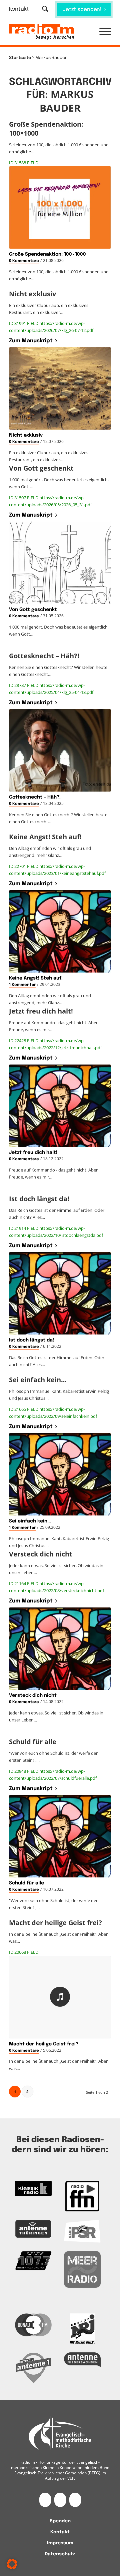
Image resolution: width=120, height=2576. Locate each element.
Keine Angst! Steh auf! (36, 978)
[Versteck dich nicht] (60, 1649)
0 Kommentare (24, 261)
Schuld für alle (26, 1883)
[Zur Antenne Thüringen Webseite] (33, 2229)
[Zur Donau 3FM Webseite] (33, 2325)
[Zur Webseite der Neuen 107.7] (33, 2261)
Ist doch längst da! (31, 1340)
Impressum (60, 2543)
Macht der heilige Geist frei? (44, 2044)
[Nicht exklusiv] (60, 388)
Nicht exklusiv (26, 435)
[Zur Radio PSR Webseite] (82, 2231)
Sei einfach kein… (30, 1521)
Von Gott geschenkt (33, 610)
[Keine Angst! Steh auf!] (60, 931)
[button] (102, 32)
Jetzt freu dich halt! (33, 1153)
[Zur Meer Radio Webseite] (82, 2269)
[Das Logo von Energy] (82, 2329)
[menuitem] (23, 9)
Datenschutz (60, 2554)
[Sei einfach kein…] (60, 1474)
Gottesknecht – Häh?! (35, 797)
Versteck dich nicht (33, 1695)
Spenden (60, 2521)
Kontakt (19, 9)
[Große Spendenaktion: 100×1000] (60, 207)
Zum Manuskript (31, 341)
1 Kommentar (22, 985)
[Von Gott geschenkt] (60, 563)
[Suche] (45, 9)
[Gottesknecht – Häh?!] (60, 750)
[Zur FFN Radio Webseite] (82, 2196)
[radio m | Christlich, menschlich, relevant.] (50, 32)
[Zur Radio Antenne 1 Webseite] (33, 2368)
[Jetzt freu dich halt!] (60, 1106)
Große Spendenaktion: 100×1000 (47, 254)
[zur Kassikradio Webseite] (33, 2188)
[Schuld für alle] (60, 1836)
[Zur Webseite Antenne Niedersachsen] (82, 2360)
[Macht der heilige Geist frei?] (60, 1997)
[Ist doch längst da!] (60, 1293)
